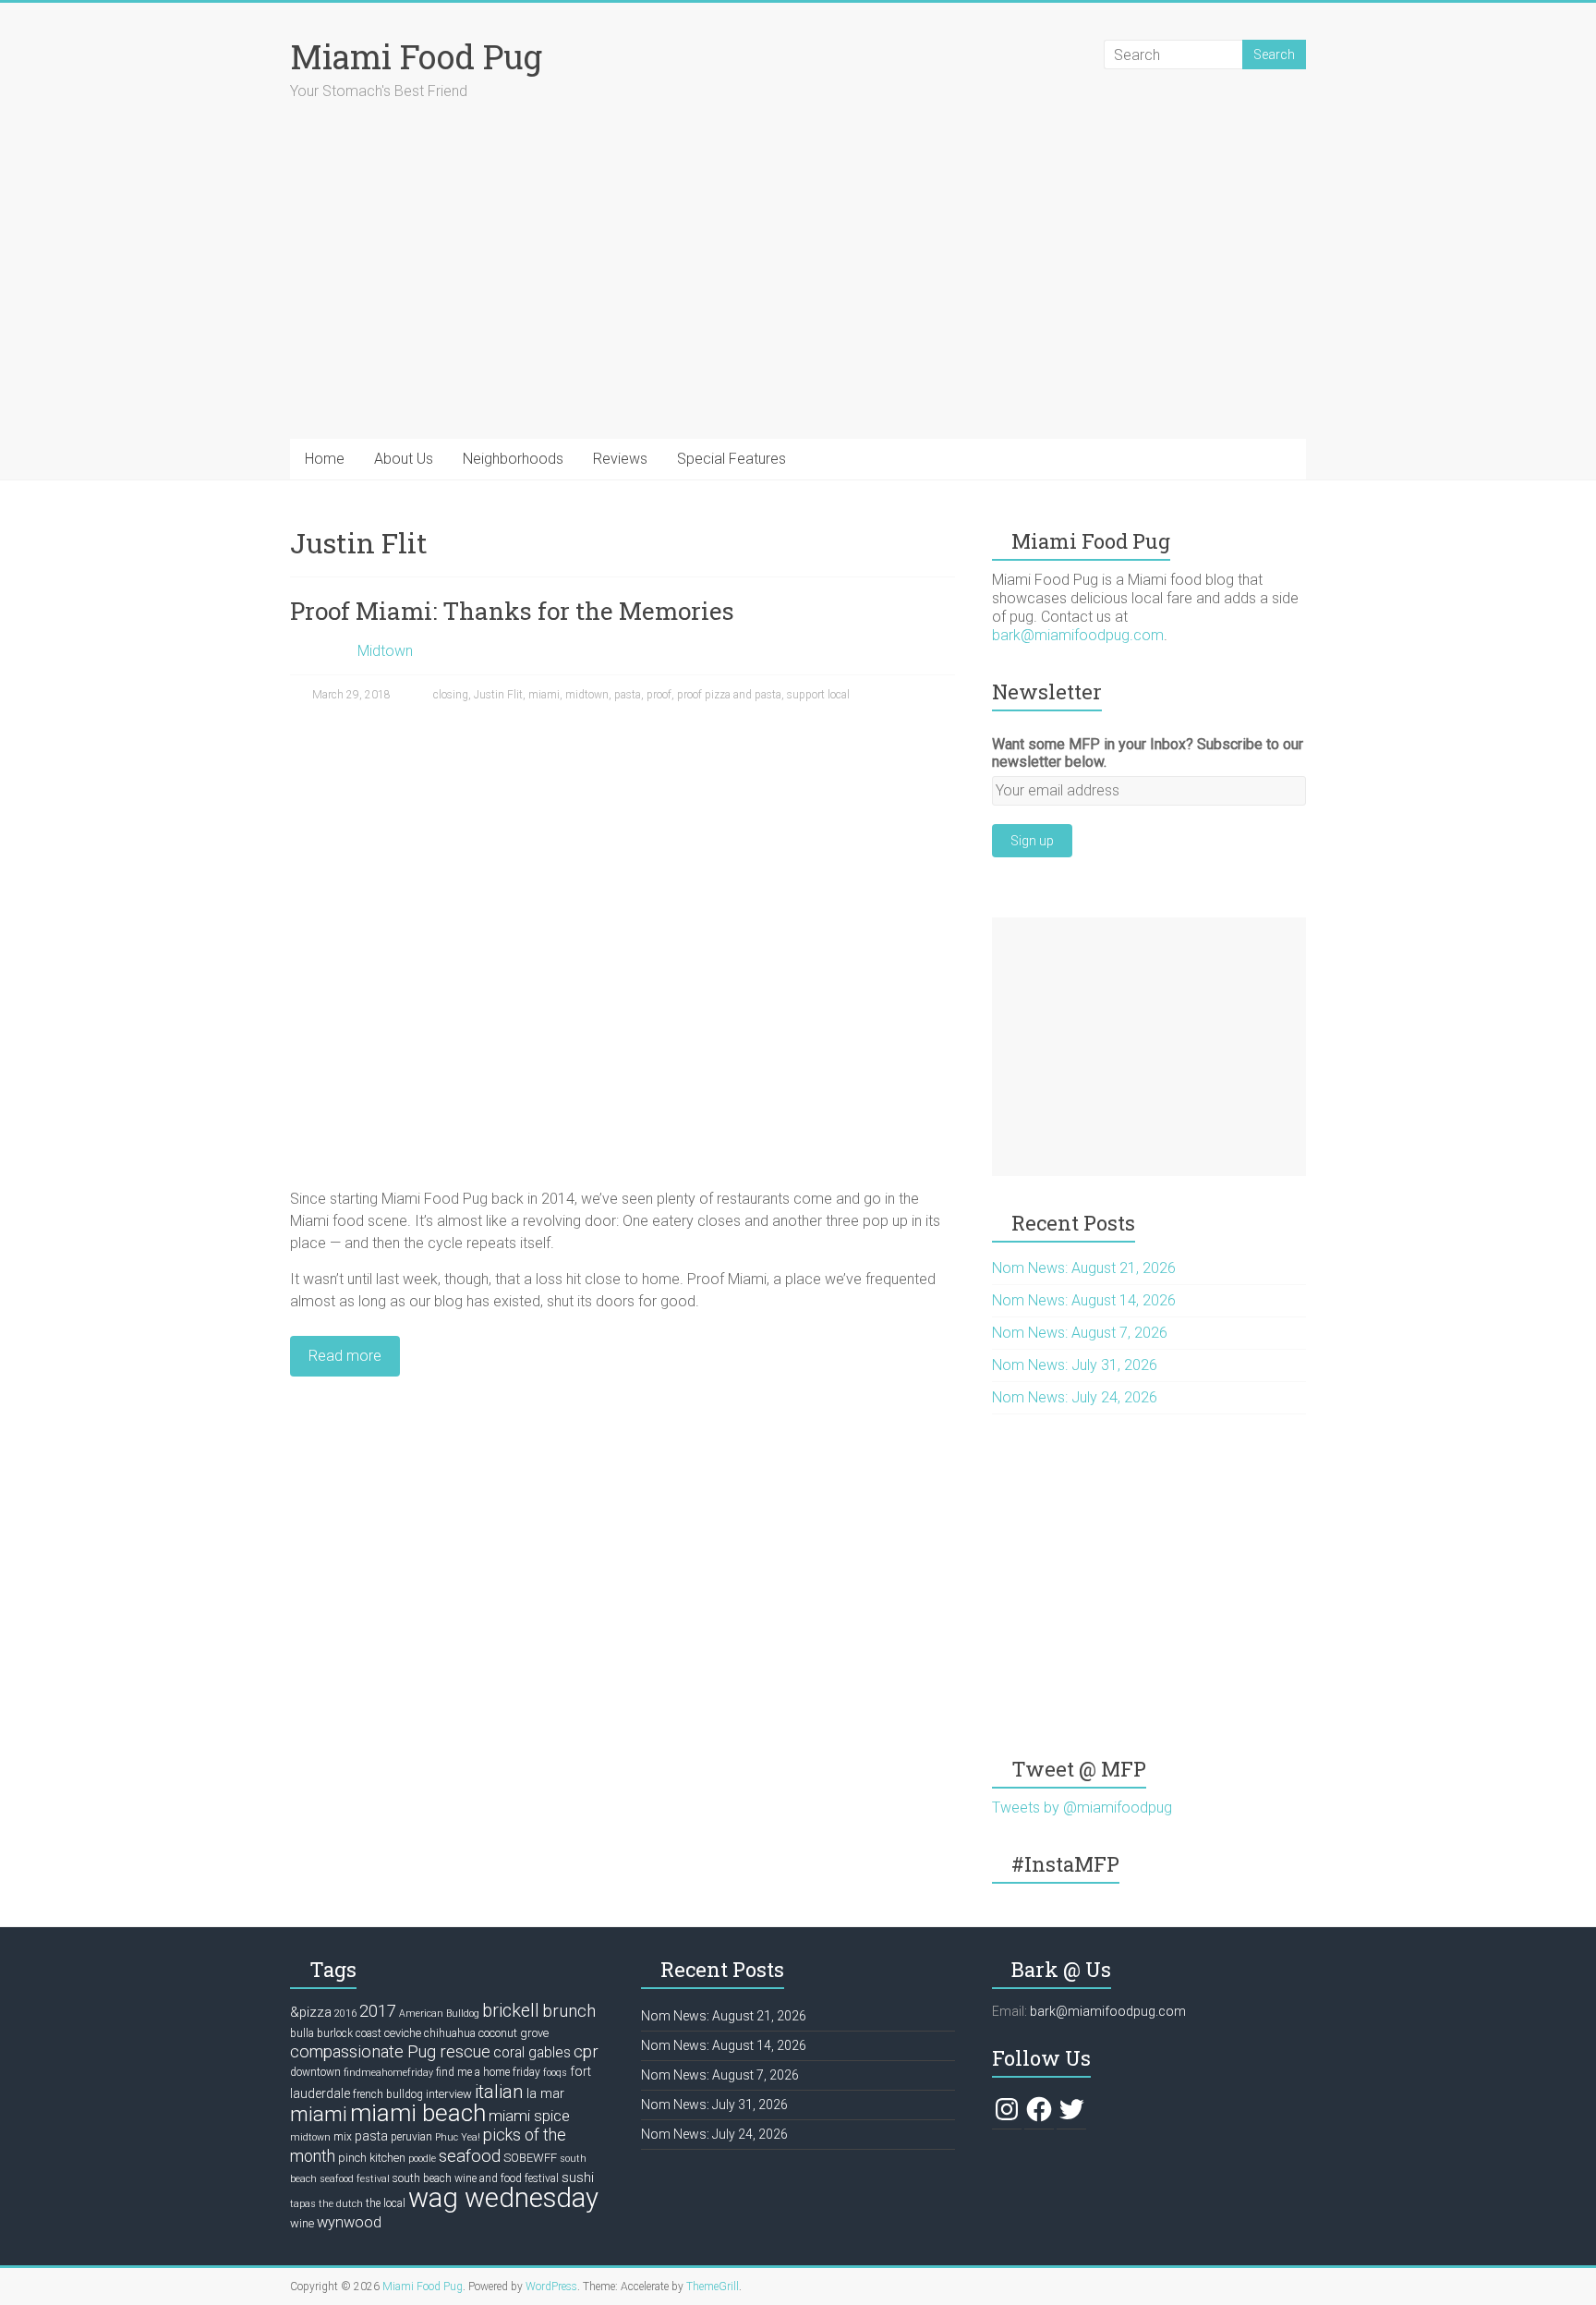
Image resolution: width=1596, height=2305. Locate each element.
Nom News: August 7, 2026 (1080, 1333)
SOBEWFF (530, 2158)
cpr (586, 2051)
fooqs (555, 2073)
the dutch (341, 2204)
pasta (628, 695)
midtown (587, 695)
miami (544, 695)
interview (449, 2094)
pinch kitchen (372, 2158)
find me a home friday (488, 2072)
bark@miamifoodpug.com (1078, 635)
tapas (303, 2204)
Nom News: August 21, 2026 (1084, 1268)
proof (659, 695)
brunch (569, 2011)
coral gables (532, 2053)
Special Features (731, 459)
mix (343, 2137)
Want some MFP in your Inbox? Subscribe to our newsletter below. (1148, 753)
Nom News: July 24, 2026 (1075, 1397)
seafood (470, 2156)
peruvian (411, 2137)
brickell (511, 2011)
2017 (378, 2011)
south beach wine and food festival (476, 2178)
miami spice (529, 2116)
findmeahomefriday (388, 2073)
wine (302, 2223)
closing (451, 695)
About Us (404, 459)
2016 (345, 2014)
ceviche (403, 2033)
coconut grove (514, 2033)
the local (386, 2203)
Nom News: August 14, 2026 (1084, 1300)
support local (818, 695)
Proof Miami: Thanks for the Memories (512, 611)
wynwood (349, 2222)
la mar (545, 2093)
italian (499, 2092)
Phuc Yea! (458, 2137)
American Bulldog (439, 2014)
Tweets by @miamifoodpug (1082, 1808)
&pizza (311, 2012)
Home (325, 459)
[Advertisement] (1149, 1047)
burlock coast (349, 2033)
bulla (302, 2033)
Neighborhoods (513, 459)
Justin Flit (498, 695)
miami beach (418, 2113)
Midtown (385, 651)
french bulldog (388, 2094)
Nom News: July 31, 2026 (1075, 1365)
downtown (315, 2072)
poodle (422, 2159)
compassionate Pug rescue (390, 2051)
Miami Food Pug (416, 56)
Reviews (620, 459)
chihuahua (450, 2033)
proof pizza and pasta (729, 695)
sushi (578, 2178)
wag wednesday (503, 2198)
